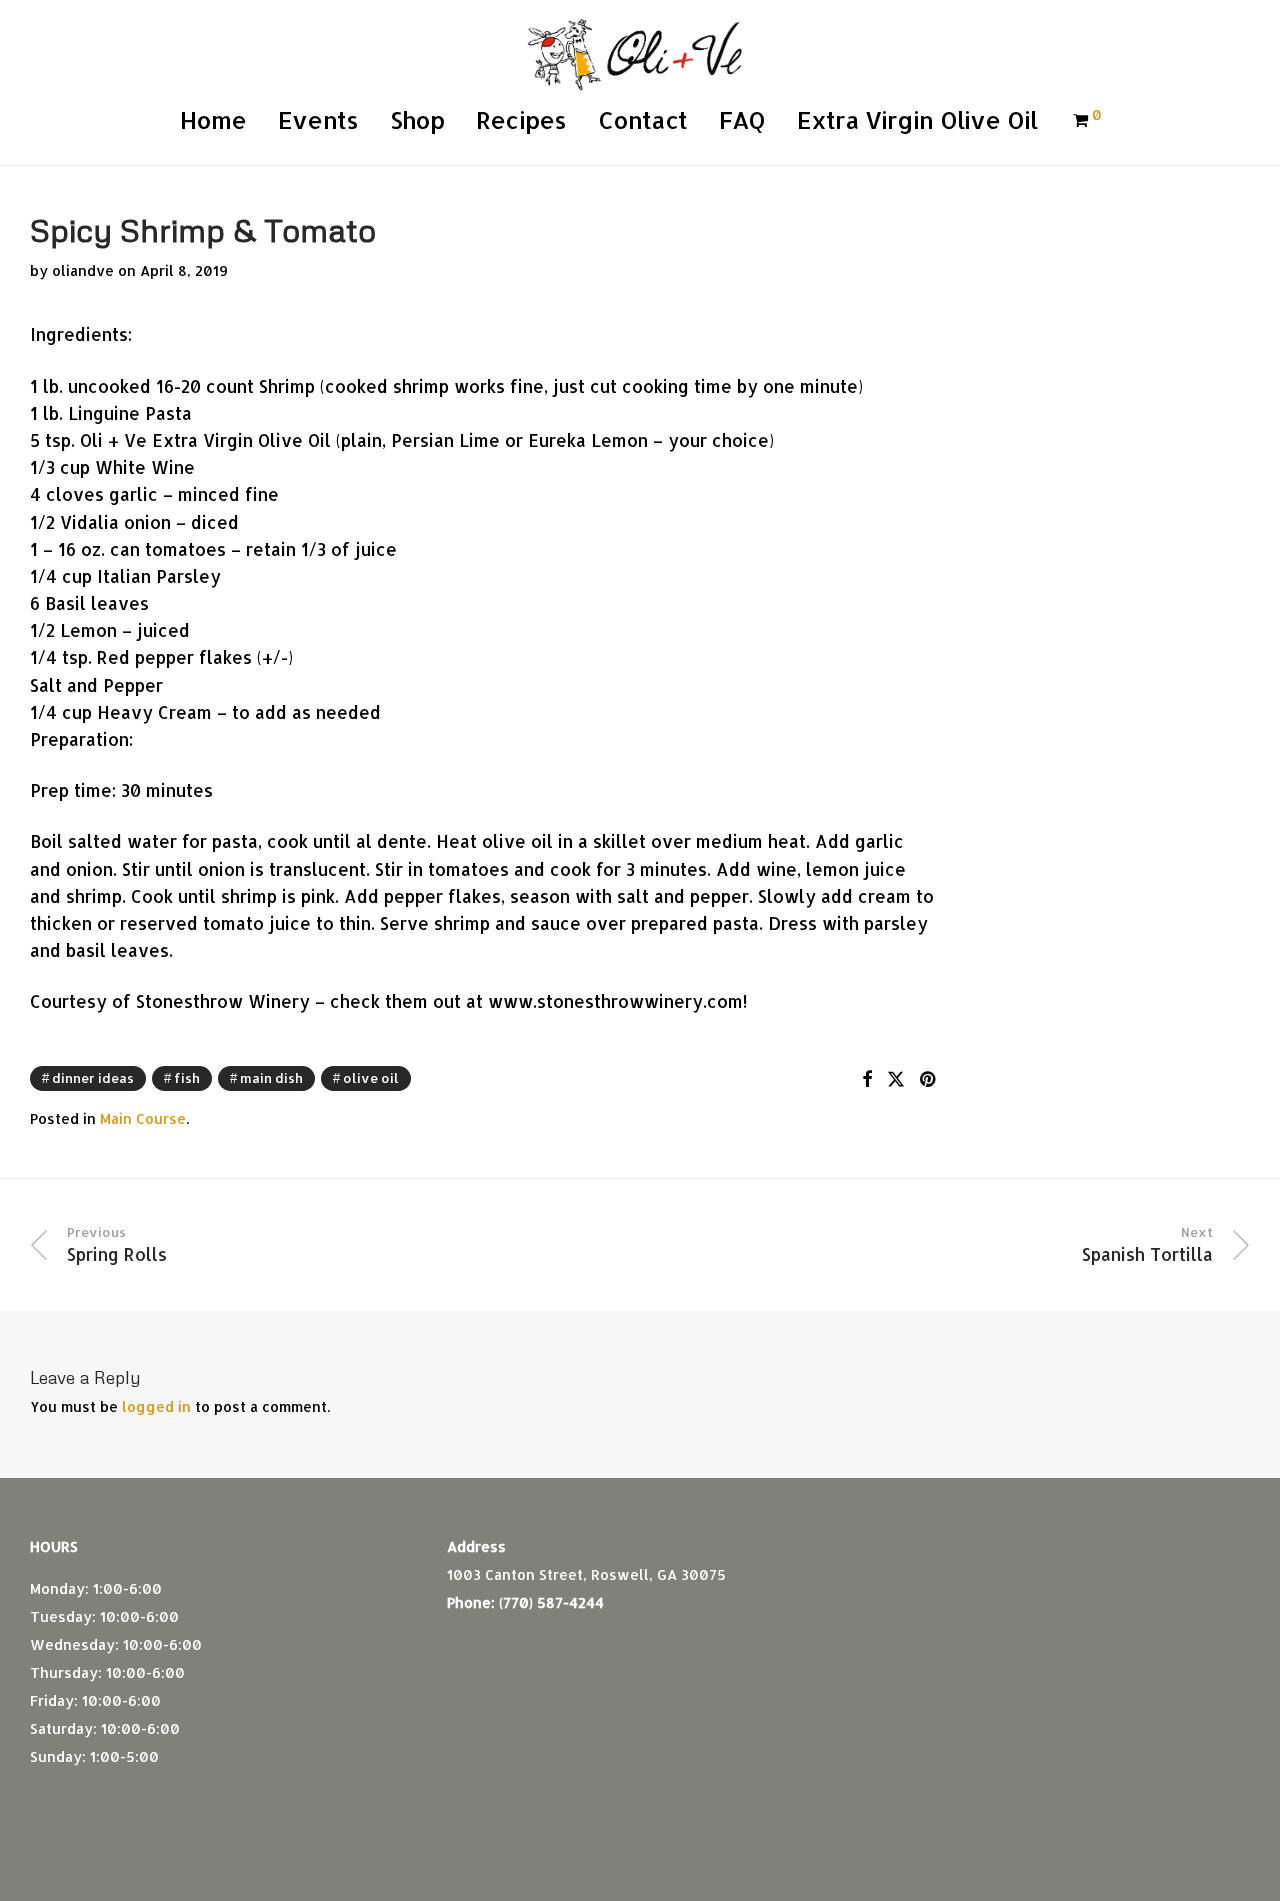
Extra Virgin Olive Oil (917, 119)
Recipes (521, 119)
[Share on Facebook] (867, 1079)
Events (318, 119)
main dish (271, 1078)
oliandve (83, 270)
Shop (417, 119)
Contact (642, 119)
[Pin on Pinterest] (929, 1079)
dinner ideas (93, 1078)
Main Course (143, 1118)
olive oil (371, 1078)
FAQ (742, 119)
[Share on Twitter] (896, 1079)
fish (187, 1078)
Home (213, 119)
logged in (156, 1406)
